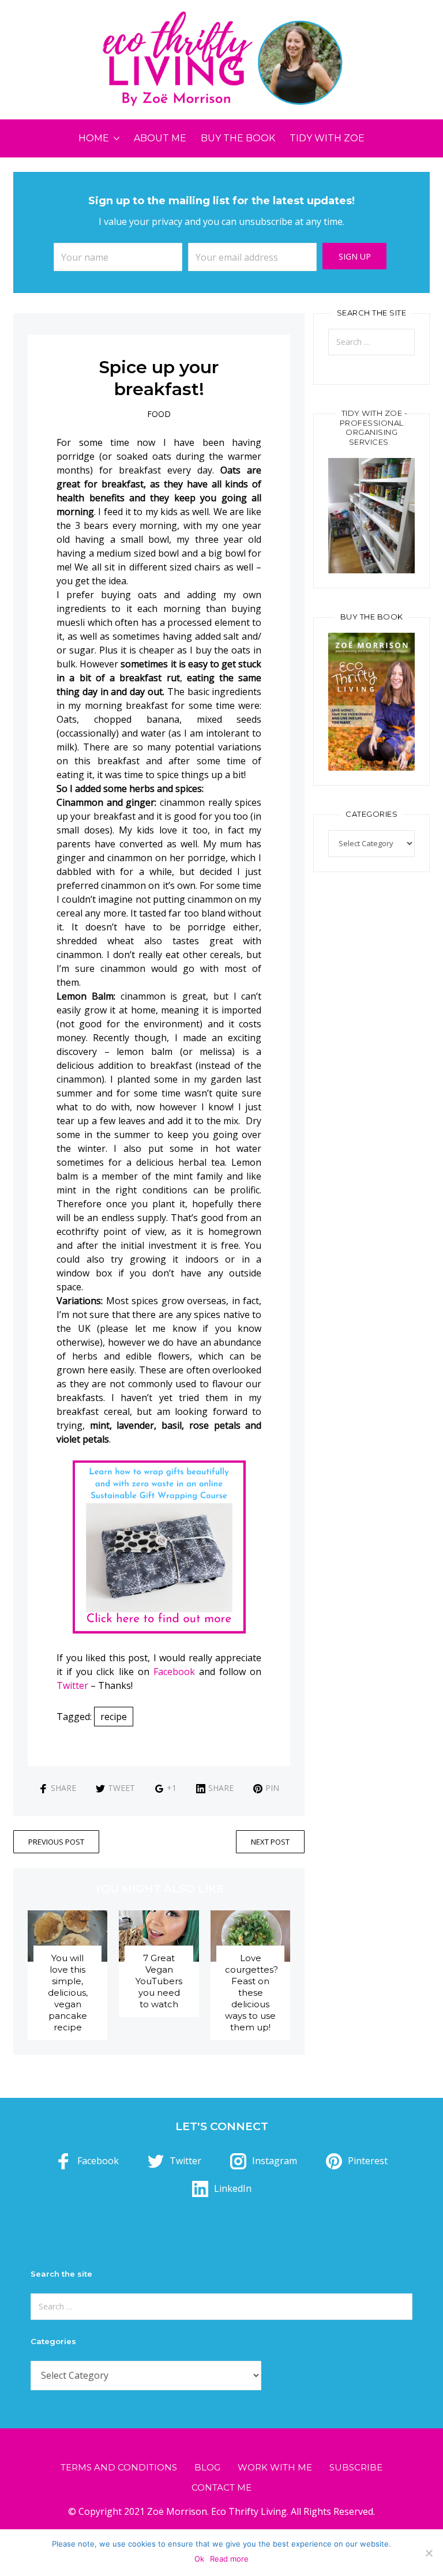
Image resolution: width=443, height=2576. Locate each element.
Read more (229, 2559)
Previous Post (56, 1842)
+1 (172, 1788)
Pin (272, 1788)
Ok (199, 2559)
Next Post (270, 1842)
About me (160, 138)
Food (159, 414)
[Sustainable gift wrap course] (159, 1546)
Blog (207, 2467)
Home (94, 138)
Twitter (72, 1685)
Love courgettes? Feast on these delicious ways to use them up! (251, 1993)
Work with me (275, 2467)
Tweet (121, 1788)
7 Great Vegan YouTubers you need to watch (159, 1981)
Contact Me (221, 2487)
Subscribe (356, 2467)
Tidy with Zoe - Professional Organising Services (374, 428)
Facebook (174, 1672)
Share (63, 1788)
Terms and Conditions (119, 2467)
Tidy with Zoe (327, 138)
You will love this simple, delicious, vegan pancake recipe (68, 1993)
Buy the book (238, 138)
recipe (114, 1717)
